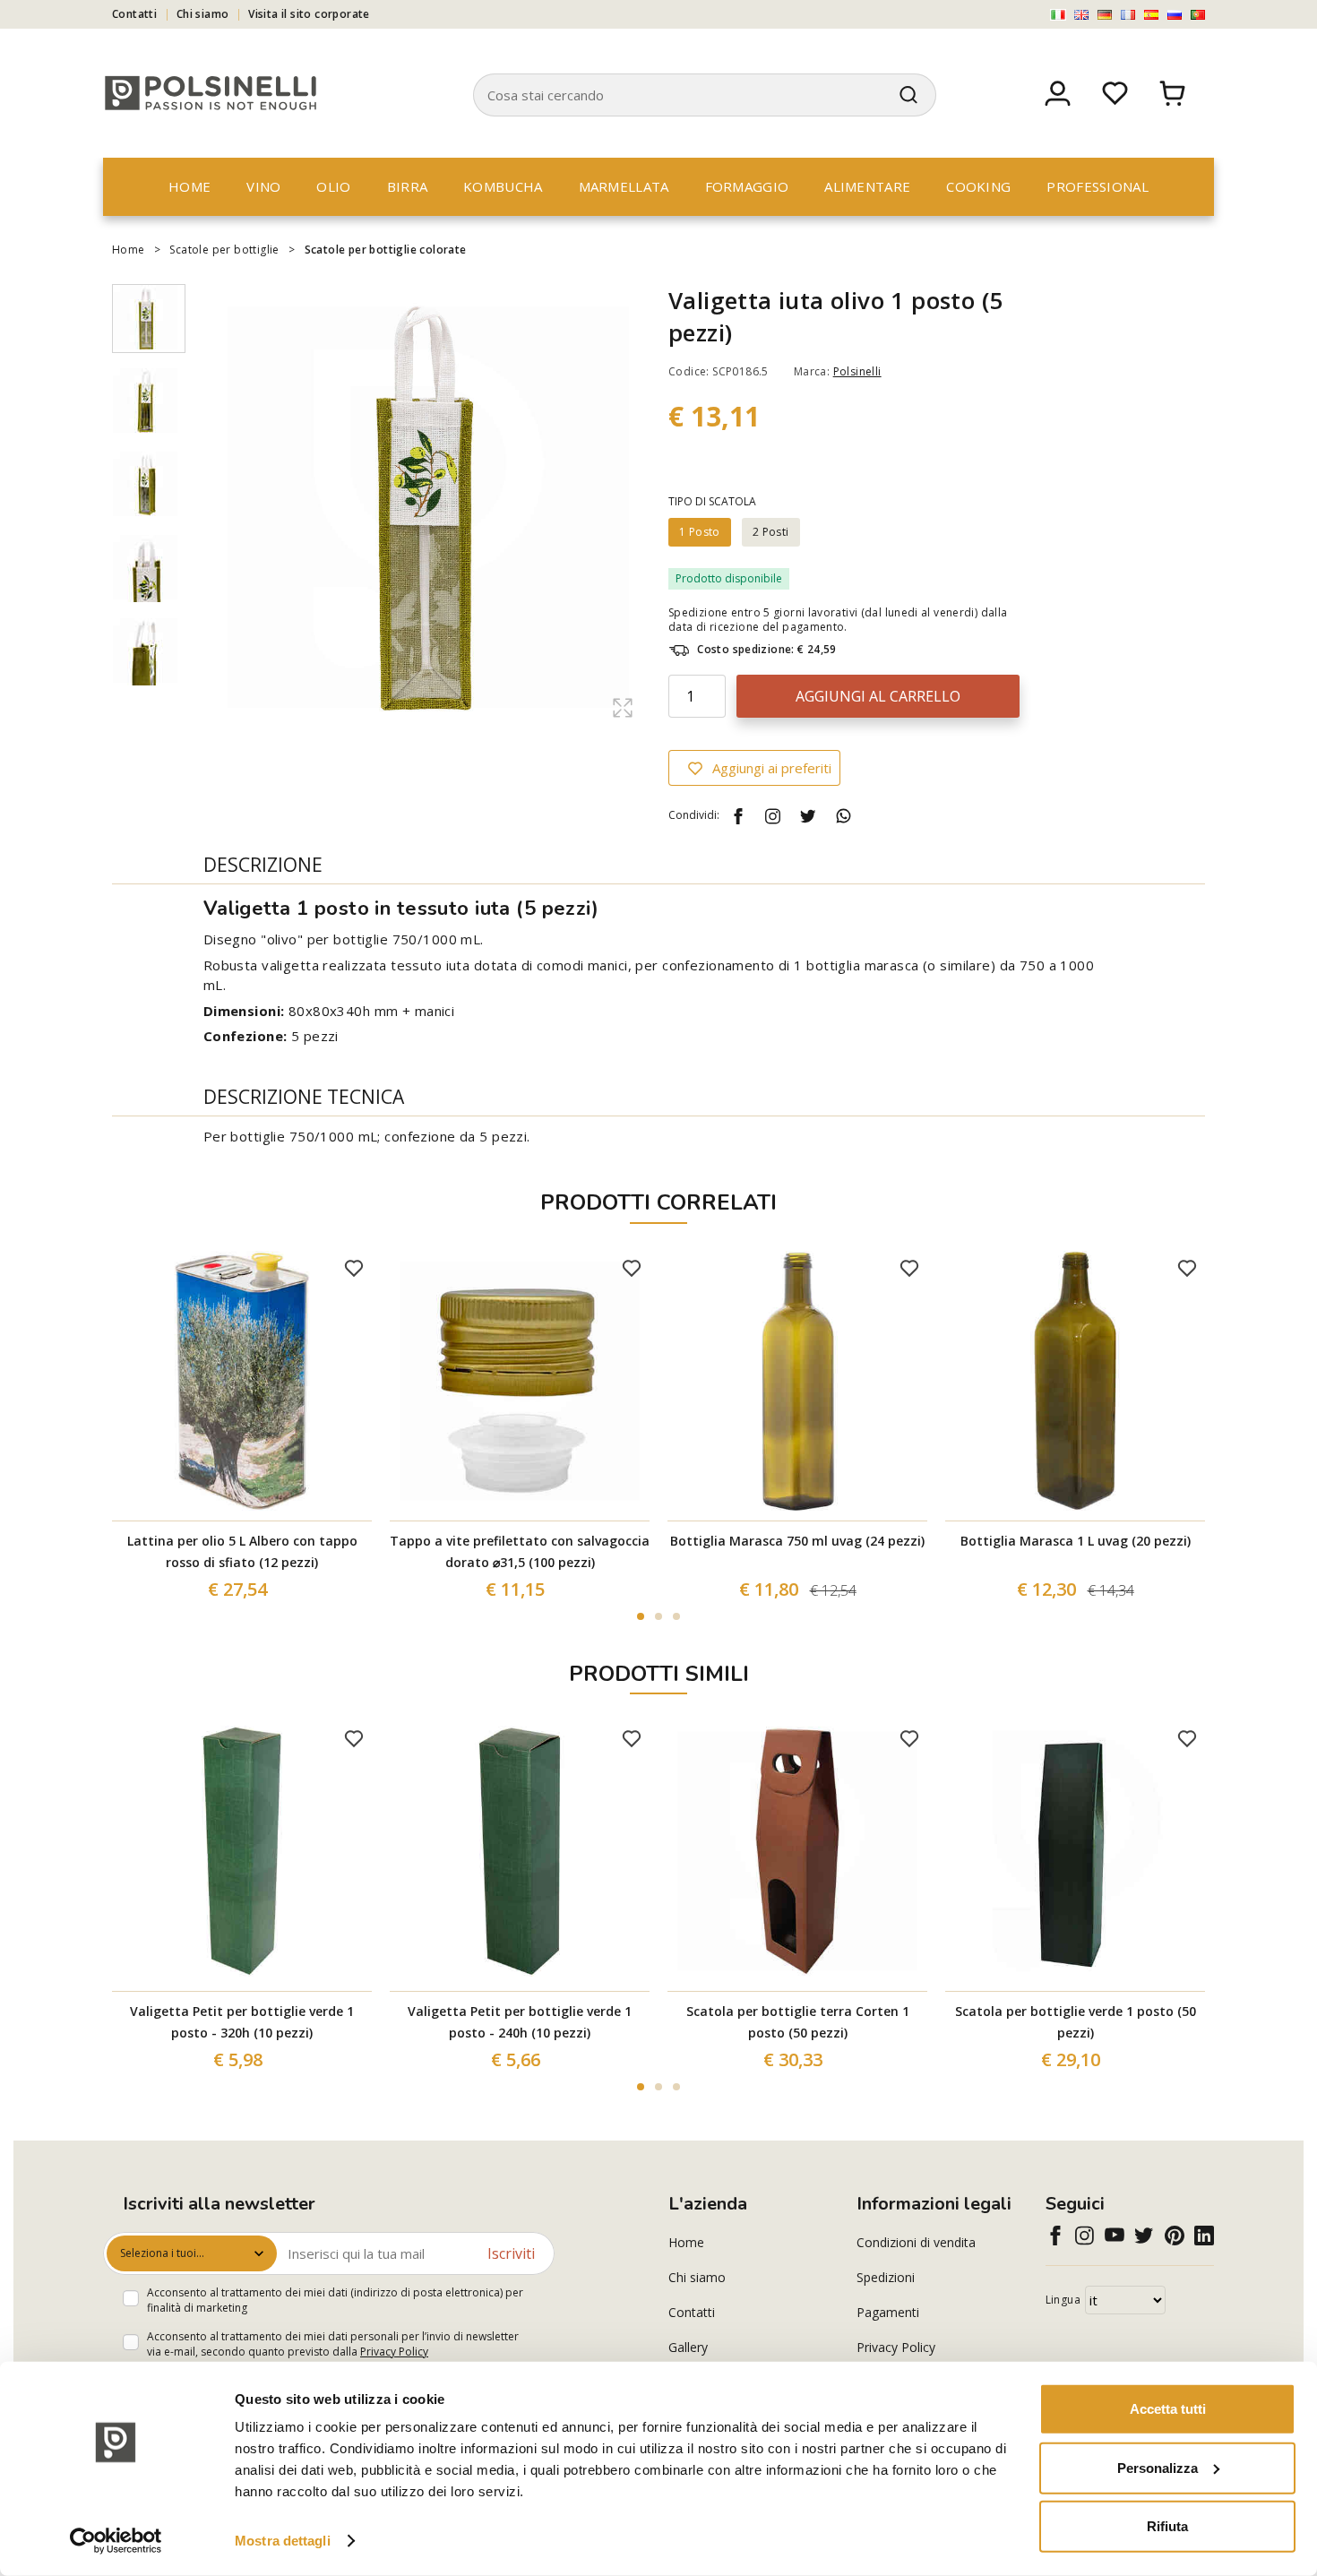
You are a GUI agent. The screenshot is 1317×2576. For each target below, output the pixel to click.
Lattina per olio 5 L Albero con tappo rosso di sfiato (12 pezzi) (242, 1551)
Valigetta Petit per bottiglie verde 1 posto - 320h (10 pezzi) (242, 2022)
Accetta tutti (1168, 2409)
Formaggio (747, 186)
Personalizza (1158, 2467)
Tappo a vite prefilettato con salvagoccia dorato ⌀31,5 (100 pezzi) (520, 1551)
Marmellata (624, 186)
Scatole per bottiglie (224, 250)
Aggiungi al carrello (878, 696)
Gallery (688, 2347)
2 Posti (771, 532)
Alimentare (867, 186)
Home (189, 186)
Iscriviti (511, 2253)
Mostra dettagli (283, 2541)
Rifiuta (1167, 2526)
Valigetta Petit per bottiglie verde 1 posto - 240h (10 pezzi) (520, 2022)
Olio (333, 186)
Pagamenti (888, 2312)
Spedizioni (886, 2277)
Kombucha (503, 186)
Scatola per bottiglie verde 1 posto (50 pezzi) (1076, 2022)
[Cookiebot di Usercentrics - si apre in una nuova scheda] (116, 2541)
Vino (263, 186)
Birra (408, 186)
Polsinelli (857, 371)
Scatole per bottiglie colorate (386, 250)
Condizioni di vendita (916, 2242)
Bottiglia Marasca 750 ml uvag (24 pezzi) (797, 1541)
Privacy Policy (394, 2352)
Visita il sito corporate (309, 14)
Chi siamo (203, 14)
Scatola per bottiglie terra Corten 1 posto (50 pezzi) (798, 2022)
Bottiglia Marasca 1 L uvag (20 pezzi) (1076, 1541)
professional (1097, 186)
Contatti (134, 14)
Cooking (978, 186)
